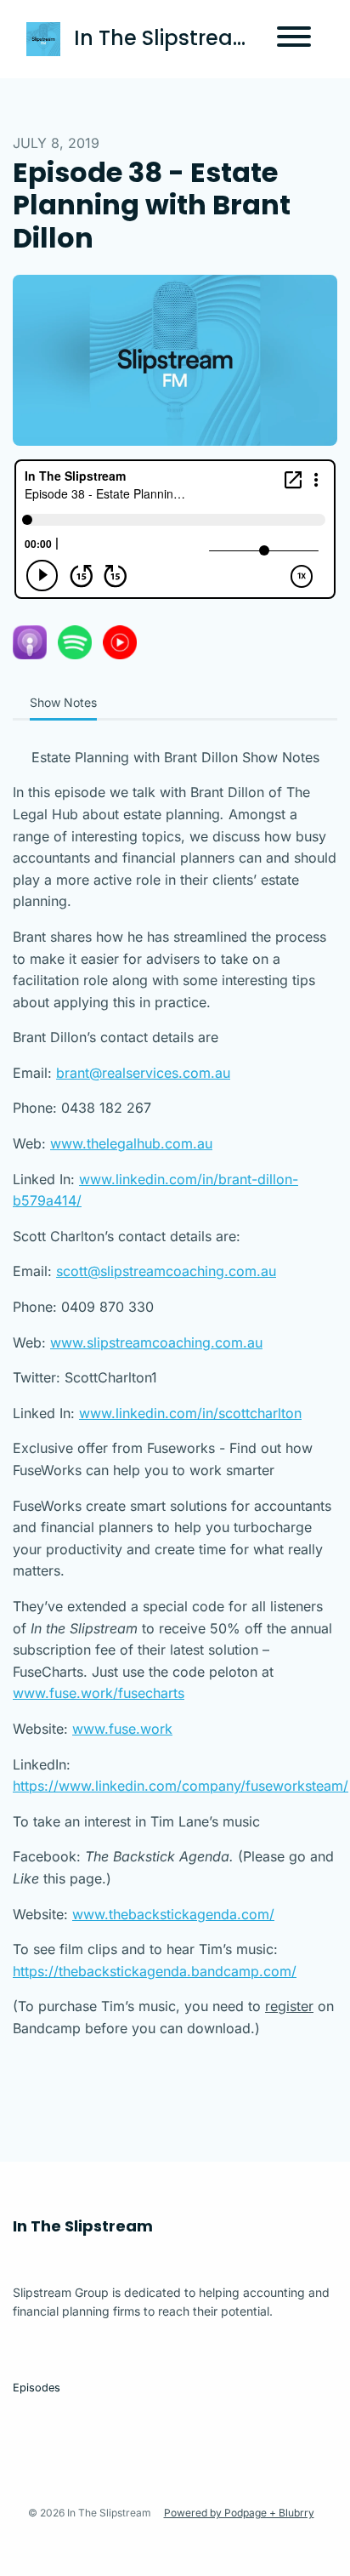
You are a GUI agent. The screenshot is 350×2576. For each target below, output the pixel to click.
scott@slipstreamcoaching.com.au (166, 1271)
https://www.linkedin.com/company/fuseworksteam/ (181, 1786)
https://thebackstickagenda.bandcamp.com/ (155, 1971)
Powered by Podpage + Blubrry (239, 2513)
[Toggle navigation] (294, 39)
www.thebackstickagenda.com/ (173, 1914)
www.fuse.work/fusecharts (99, 1693)
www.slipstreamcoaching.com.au (156, 1342)
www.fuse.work (122, 1729)
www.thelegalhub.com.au (131, 1143)
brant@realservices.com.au (143, 1073)
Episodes (37, 2388)
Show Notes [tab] (63, 702)
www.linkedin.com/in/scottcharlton (190, 1413)
